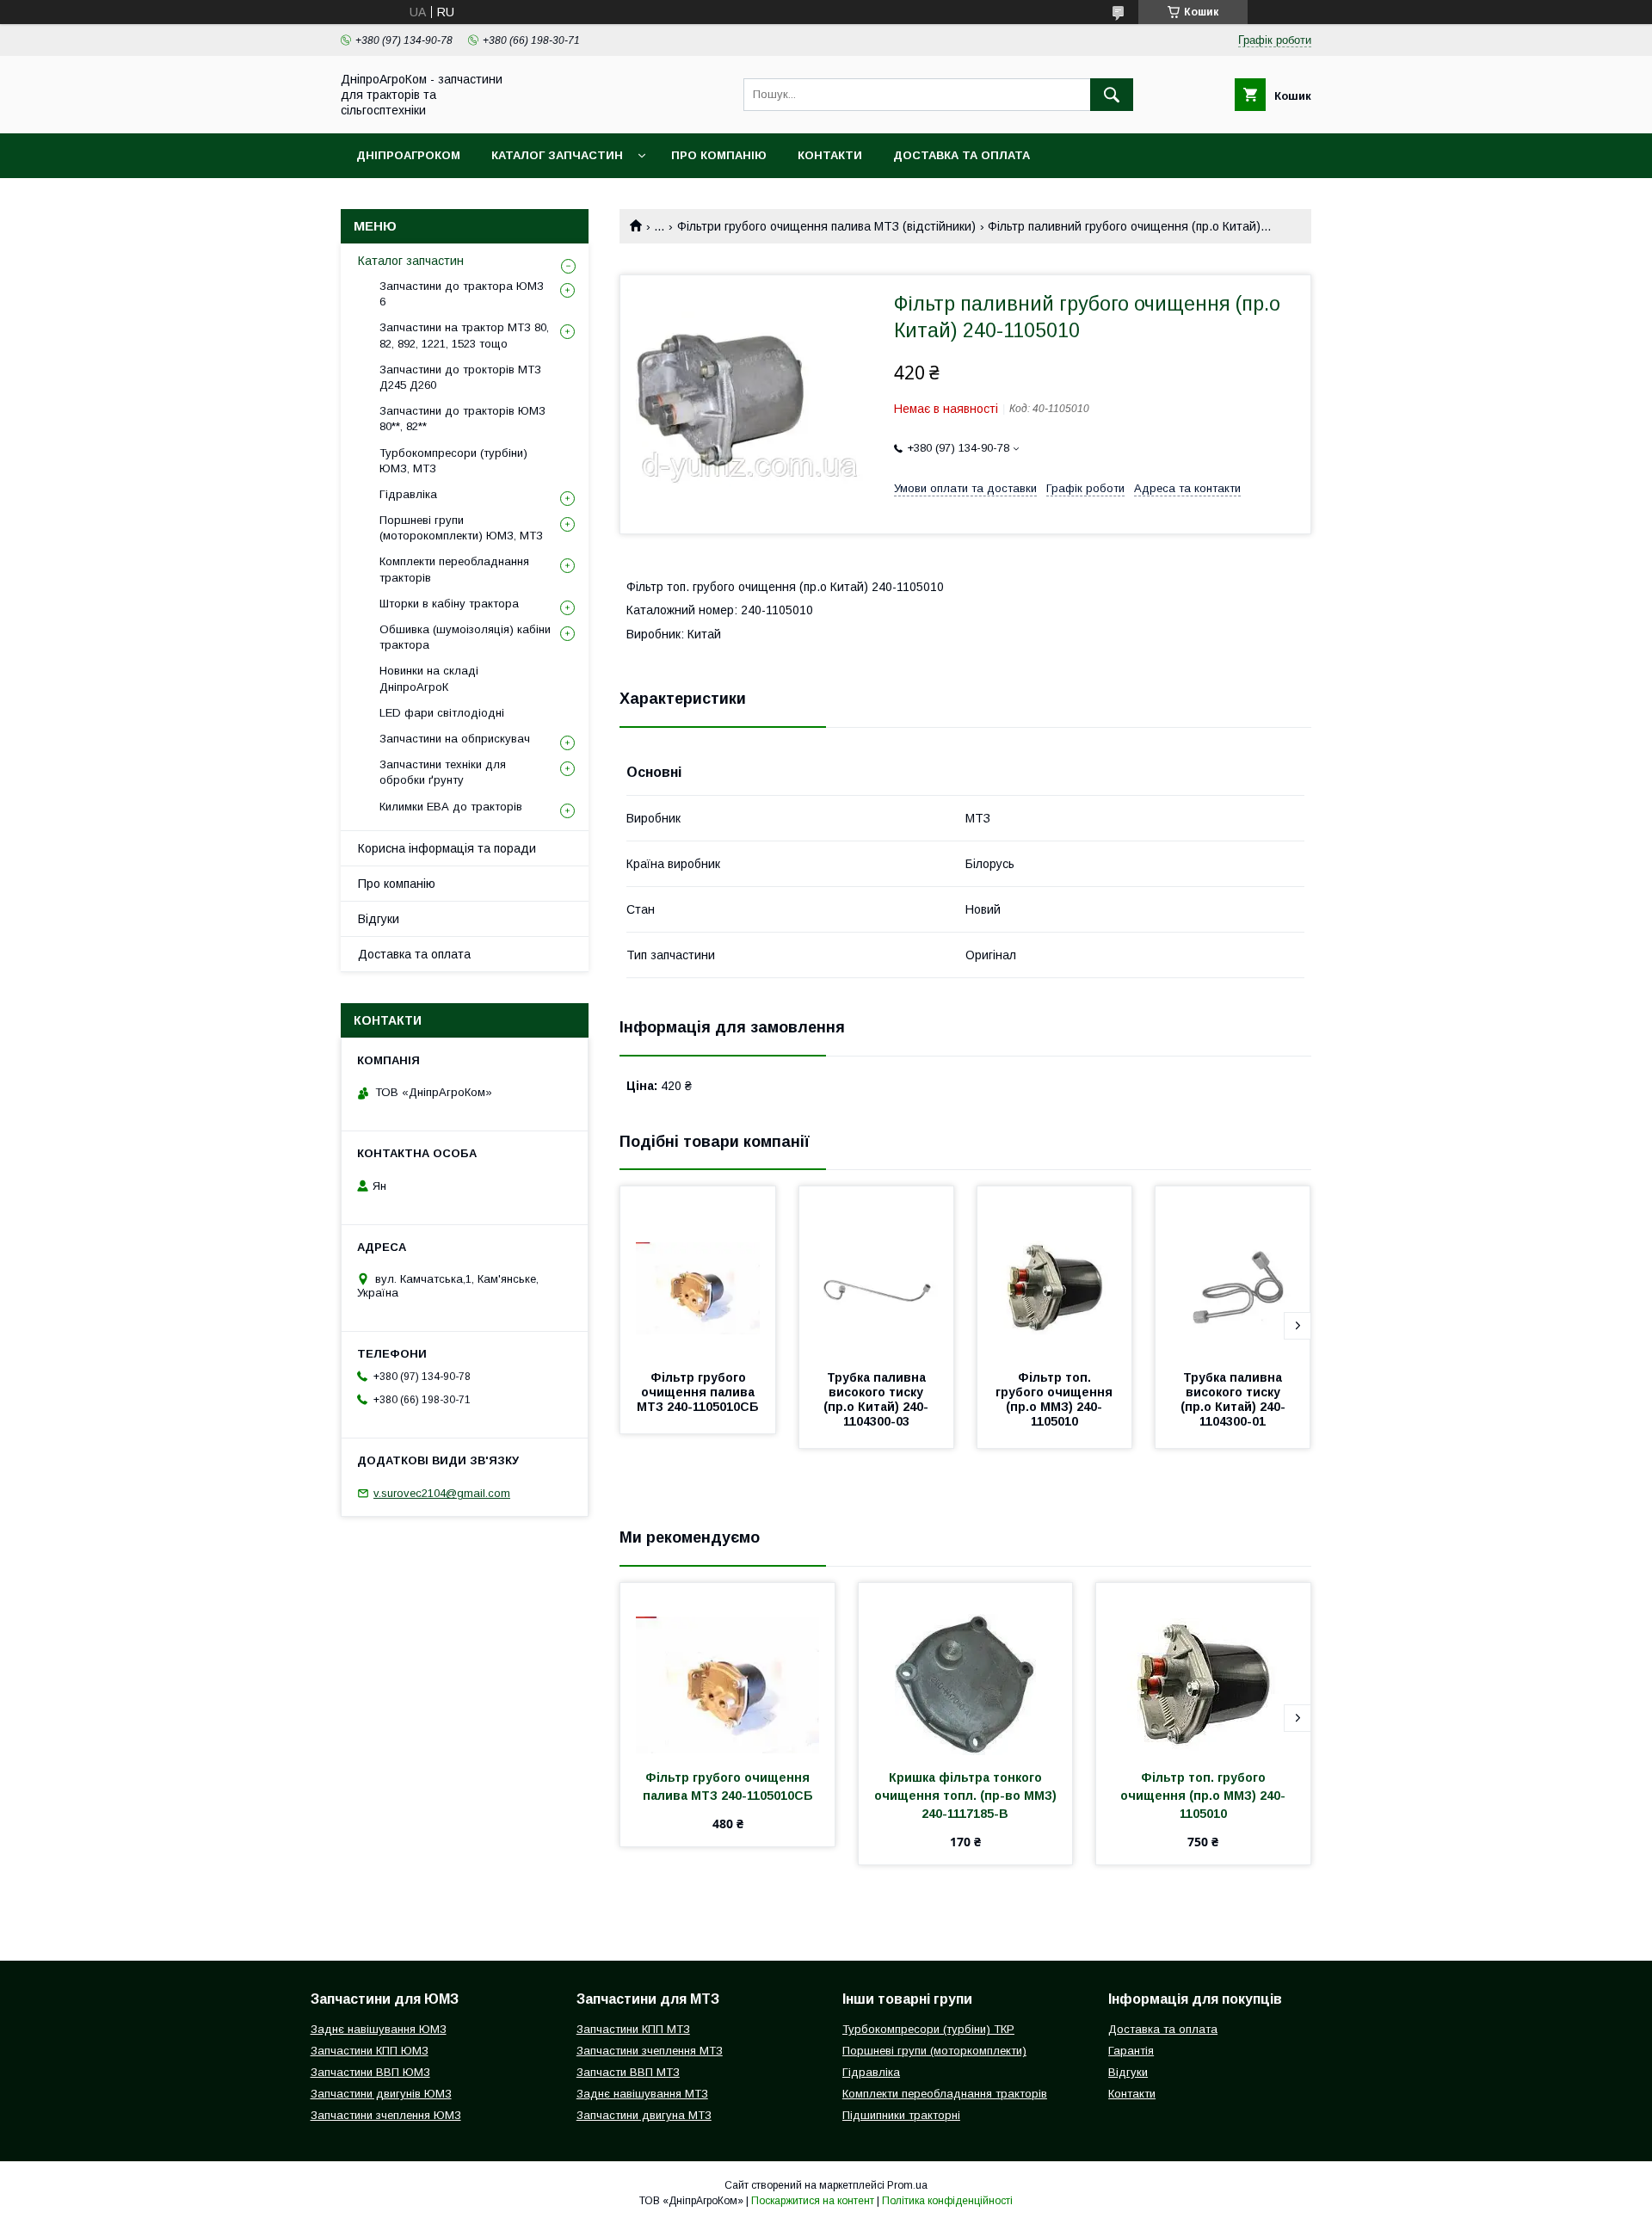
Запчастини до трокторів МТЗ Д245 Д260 (460, 377)
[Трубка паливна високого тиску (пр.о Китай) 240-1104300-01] (1233, 1272)
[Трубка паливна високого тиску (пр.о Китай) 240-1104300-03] (877, 1272)
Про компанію (719, 155)
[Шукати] (1112, 95)
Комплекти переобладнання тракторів (454, 569)
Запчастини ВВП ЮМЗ (370, 2072)
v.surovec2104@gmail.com (442, 1493)
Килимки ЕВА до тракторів (451, 807)
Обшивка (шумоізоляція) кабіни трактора (465, 637)
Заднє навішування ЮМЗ (379, 2029)
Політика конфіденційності (947, 2201)
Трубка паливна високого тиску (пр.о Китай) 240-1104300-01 (1233, 1399)
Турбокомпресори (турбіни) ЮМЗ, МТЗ (453, 461)
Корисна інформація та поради (447, 848)
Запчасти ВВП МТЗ (628, 2072)
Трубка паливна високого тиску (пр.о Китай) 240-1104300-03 (876, 1399)
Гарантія (1131, 2051)
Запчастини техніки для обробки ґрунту (443, 772)
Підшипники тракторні (901, 2115)
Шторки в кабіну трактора (449, 604)
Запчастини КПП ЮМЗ (370, 2051)
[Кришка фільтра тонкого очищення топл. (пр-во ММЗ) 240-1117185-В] (966, 1669)
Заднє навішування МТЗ (642, 2094)
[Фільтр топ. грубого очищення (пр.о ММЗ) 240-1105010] (1055, 1272)
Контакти (830, 155)
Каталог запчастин (557, 155)
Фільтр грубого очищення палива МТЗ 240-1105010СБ (698, 1392)
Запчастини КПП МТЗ (633, 2029)
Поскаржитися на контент (813, 2201)
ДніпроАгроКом (408, 155)
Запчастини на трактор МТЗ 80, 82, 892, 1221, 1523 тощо (464, 335)
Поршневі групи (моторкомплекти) (934, 2051)
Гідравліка (408, 494)
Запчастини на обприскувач (455, 739)
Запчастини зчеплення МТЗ (650, 2051)
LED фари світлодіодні (442, 713)
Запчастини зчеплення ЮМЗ (386, 2115)
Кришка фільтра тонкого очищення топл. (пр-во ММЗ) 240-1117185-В (967, 1796)
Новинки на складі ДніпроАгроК (429, 678)
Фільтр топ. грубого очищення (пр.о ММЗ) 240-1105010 (1056, 1399)
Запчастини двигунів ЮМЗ (381, 2094)
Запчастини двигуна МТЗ (644, 2115)
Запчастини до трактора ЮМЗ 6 (462, 294)
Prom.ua (907, 2185)
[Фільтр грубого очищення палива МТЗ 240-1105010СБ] (698, 1272)
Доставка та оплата (962, 155)
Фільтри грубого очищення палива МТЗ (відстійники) (826, 226)
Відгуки (379, 919)
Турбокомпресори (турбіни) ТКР (928, 2029)
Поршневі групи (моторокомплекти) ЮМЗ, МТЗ (461, 528)
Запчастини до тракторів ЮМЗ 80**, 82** (462, 419)
